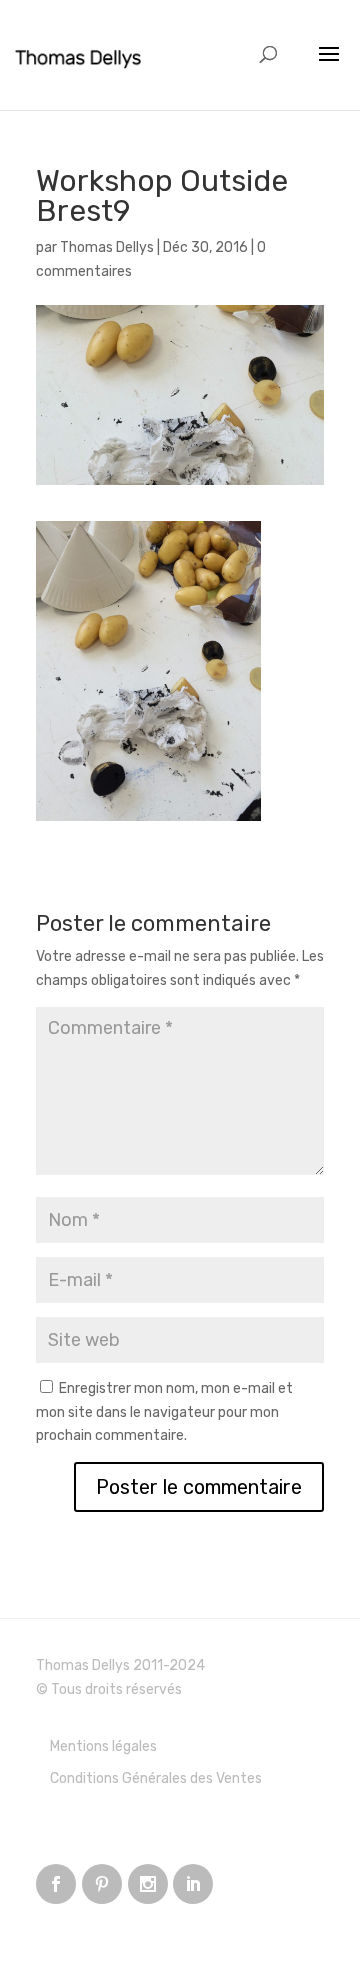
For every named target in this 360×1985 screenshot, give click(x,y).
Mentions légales (103, 1746)
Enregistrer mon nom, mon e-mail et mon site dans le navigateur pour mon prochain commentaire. (164, 1412)
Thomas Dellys (107, 247)
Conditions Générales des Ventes (156, 1778)
